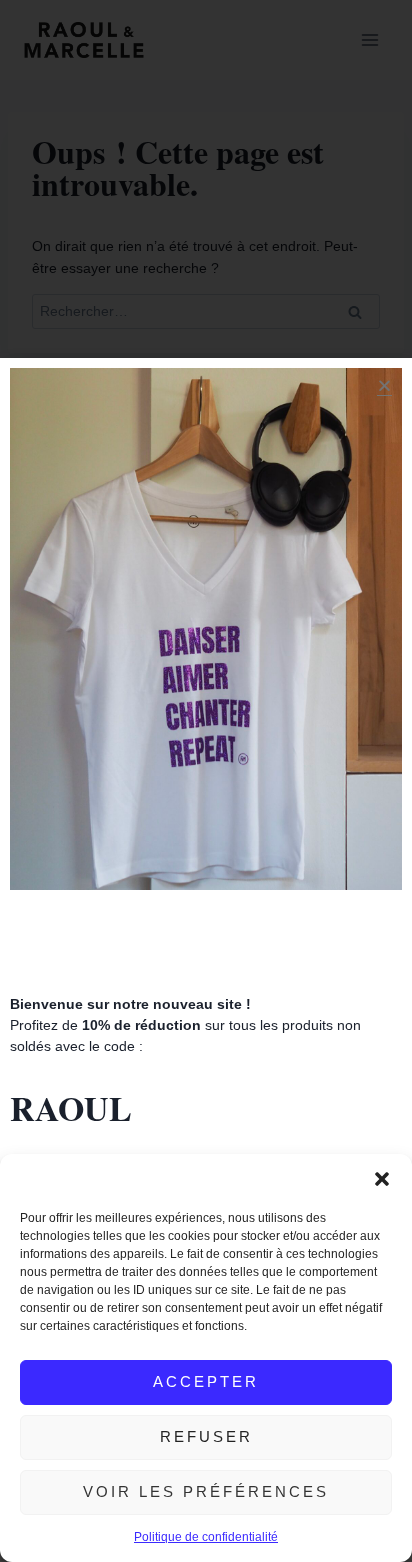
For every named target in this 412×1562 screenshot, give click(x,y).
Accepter (206, 1381)
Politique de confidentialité (206, 1537)
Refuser (206, 1436)
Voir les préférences (206, 1491)
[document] (206, 781)
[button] (382, 1179)
